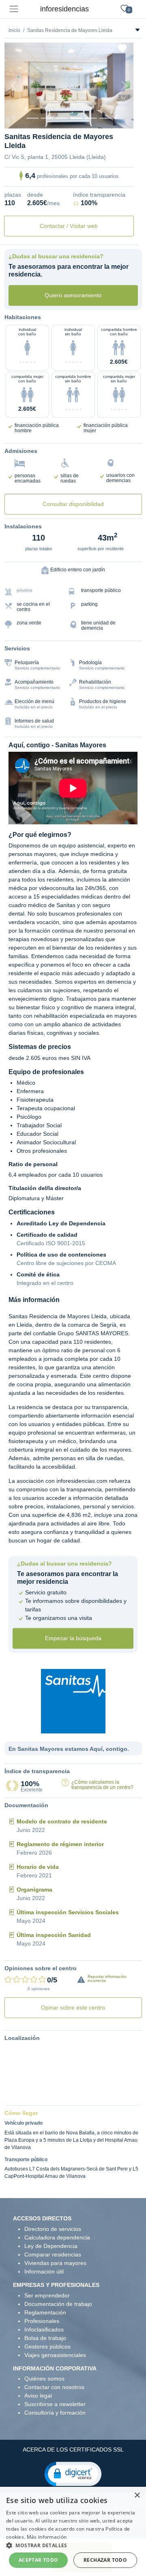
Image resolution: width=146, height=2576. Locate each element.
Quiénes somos (44, 2379)
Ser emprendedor (47, 2295)
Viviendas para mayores (55, 2263)
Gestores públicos (47, 2346)
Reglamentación (45, 2312)
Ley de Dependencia (51, 2246)
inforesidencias (64, 9)
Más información (47, 2537)
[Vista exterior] (32, 118)
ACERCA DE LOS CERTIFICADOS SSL (73, 2449)
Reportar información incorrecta (107, 1979)
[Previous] (14, 86)
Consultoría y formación (55, 2413)
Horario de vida (38, 1867)
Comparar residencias (53, 2254)
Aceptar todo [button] (39, 2560)
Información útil (44, 2271)
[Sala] (76, 118)
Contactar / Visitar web (69, 226)
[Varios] (91, 118)
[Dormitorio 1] (47, 118)
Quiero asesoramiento (73, 295)
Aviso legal (38, 2396)
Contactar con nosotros (54, 2387)
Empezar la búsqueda (73, 1638)
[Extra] (105, 118)
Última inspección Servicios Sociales (68, 1912)
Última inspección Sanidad (54, 1935)
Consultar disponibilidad (73, 504)
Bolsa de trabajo (45, 2338)
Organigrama (34, 1890)
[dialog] (73, 2531)
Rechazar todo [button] (105, 2560)
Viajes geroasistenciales (55, 2355)
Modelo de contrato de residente (62, 1821)
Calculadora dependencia (57, 2237)
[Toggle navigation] (14, 9)
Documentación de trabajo (58, 2304)
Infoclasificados (44, 2329)
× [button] (137, 2496)
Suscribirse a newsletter (55, 2404)
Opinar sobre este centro (73, 2008)
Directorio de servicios (53, 2229)
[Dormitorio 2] (62, 118)
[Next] (124, 86)
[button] (73, 2473)
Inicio (14, 30)
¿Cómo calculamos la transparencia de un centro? (102, 1785)
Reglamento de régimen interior (60, 1844)
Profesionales (42, 2321)
